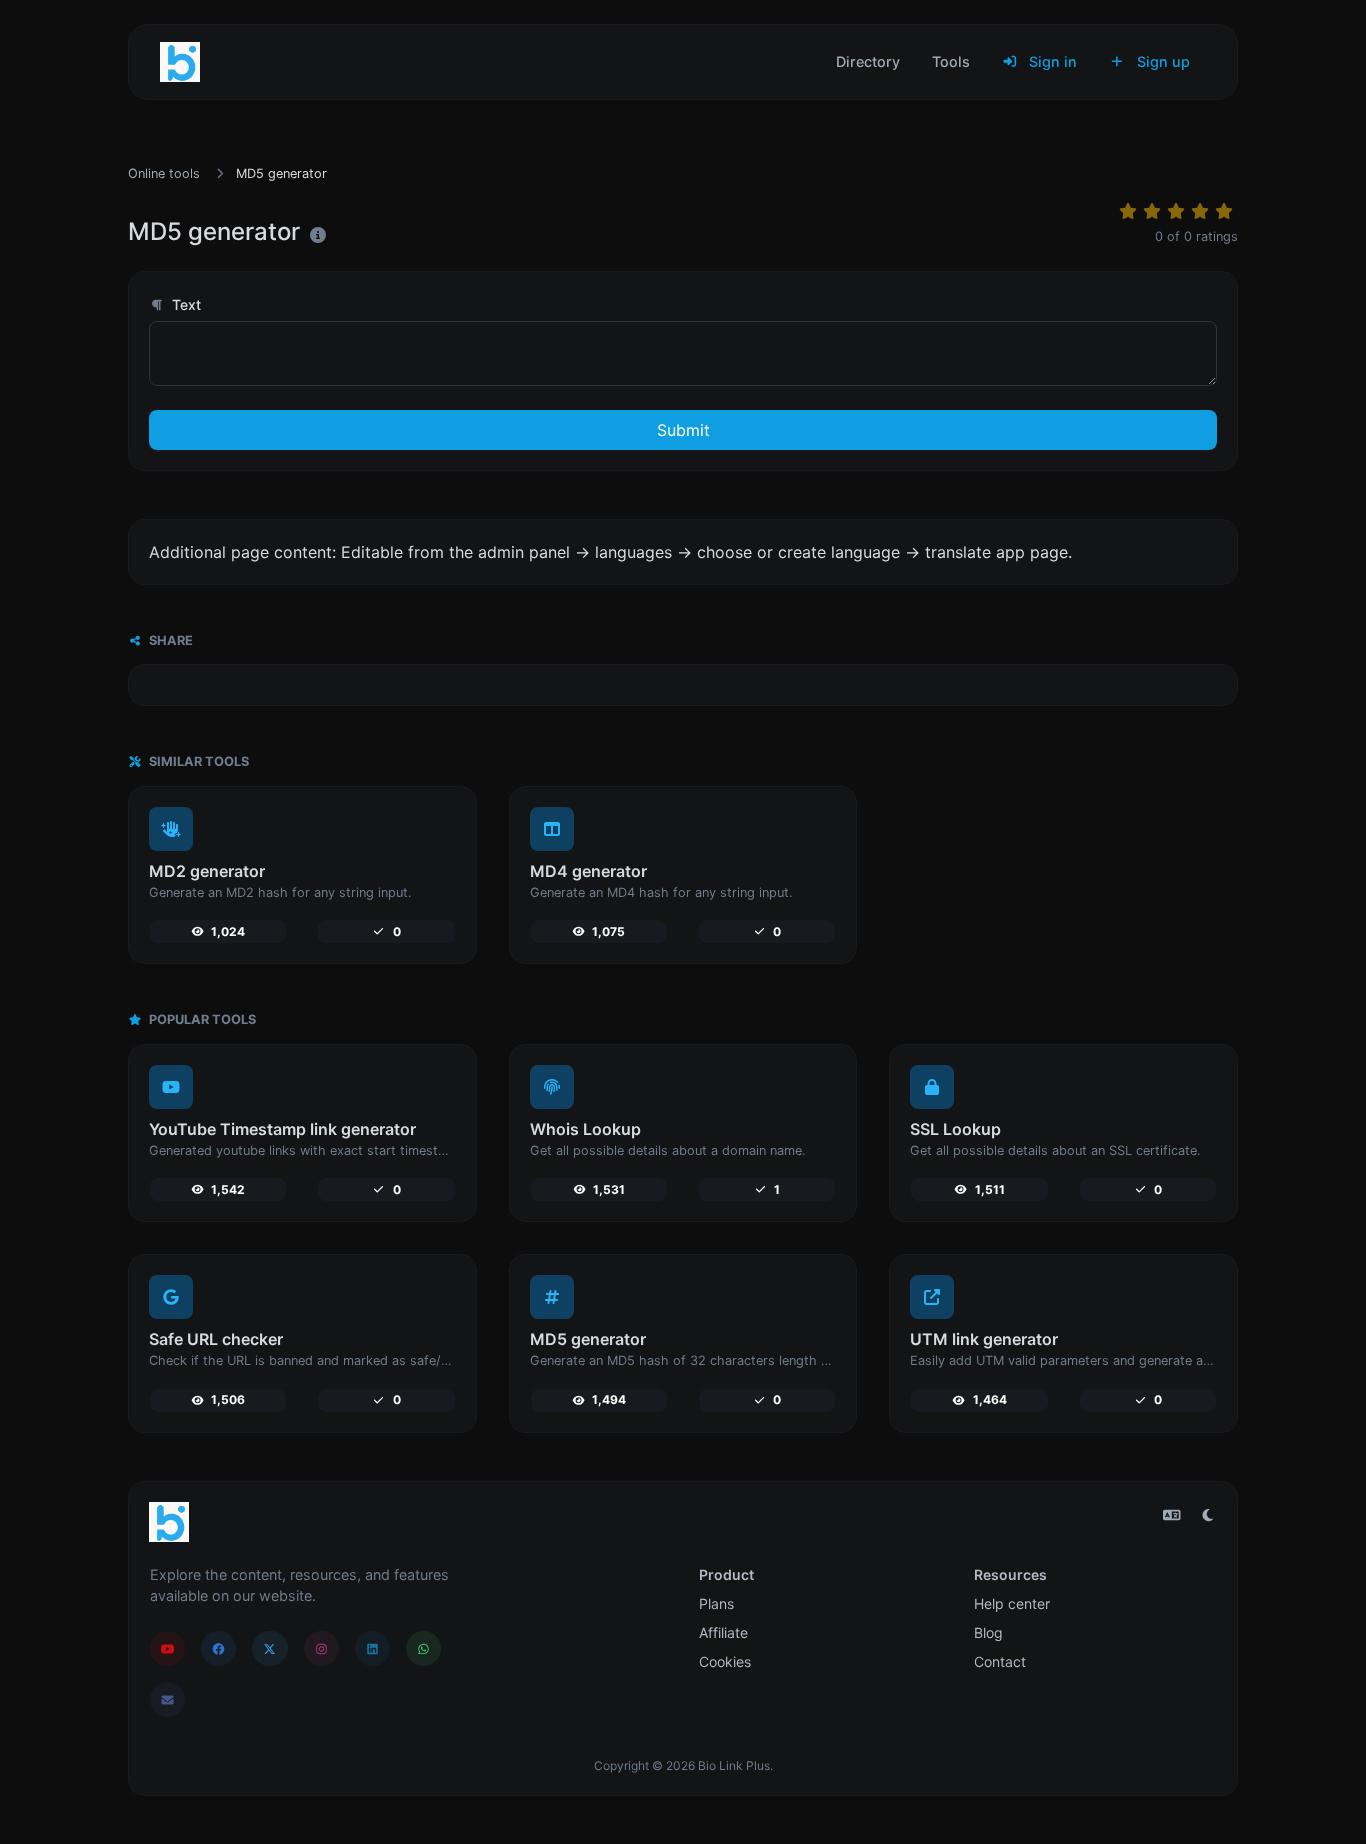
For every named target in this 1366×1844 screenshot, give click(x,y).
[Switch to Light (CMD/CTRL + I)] (1208, 1515)
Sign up (1161, 61)
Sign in (1051, 61)
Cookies (725, 1661)
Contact (1000, 1661)
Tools (951, 61)
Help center (1012, 1603)
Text (184, 304)
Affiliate (723, 1632)
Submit (683, 430)
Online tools (164, 173)
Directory (868, 61)
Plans (716, 1603)
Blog (988, 1632)
